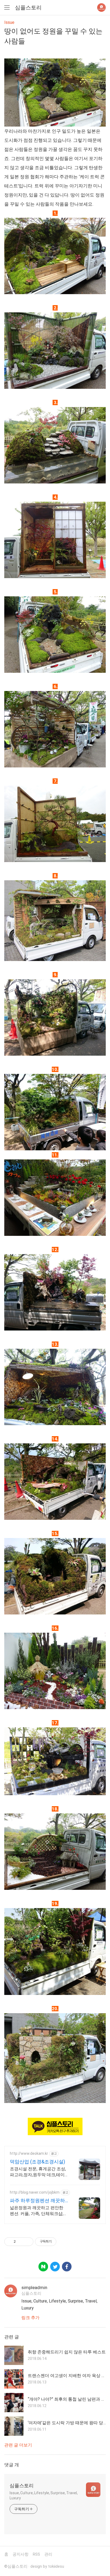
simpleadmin (34, 2287)
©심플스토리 (16, 2566)
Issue (9, 22)
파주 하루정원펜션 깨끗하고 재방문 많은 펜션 (37, 2201)
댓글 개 (12, 2465)
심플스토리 (28, 8)
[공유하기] (21, 2242)
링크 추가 (30, 2318)
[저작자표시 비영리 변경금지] (64, 2242)
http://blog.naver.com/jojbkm (35, 2192)
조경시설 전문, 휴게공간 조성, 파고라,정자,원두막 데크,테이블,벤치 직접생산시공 (38, 2172)
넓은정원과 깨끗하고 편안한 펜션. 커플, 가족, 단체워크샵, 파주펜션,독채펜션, (37, 2211)
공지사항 (21, 2554)
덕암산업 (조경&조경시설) (38, 2162)
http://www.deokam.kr (29, 2153)
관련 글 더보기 (18, 2445)
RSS (36, 2554)
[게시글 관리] (27, 2242)
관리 (48, 2554)
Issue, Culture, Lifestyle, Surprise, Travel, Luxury (44, 2495)
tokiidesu (56, 2566)
